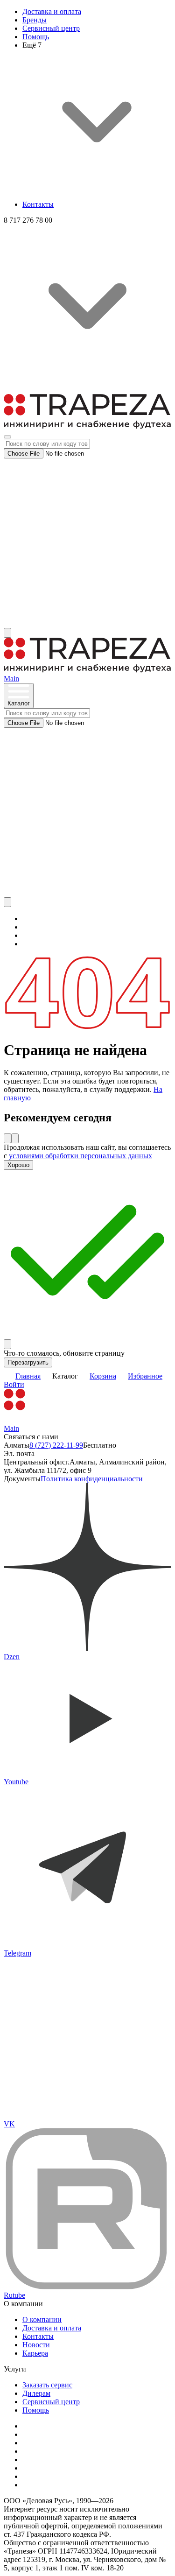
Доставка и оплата (52, 11)
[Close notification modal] (7, 1344)
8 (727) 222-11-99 (56, 1445)
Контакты (38, 204)
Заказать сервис (47, 2385)
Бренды (35, 20)
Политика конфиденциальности (92, 1479)
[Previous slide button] (7, 1138)
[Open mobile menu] (7, 437)
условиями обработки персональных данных (80, 1156)
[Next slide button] (15, 1138)
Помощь (36, 37)
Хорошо (18, 1165)
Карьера (35, 2353)
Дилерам (36, 2393)
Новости (36, 2345)
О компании (42, 2319)
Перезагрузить (28, 1362)
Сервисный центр (51, 28)
